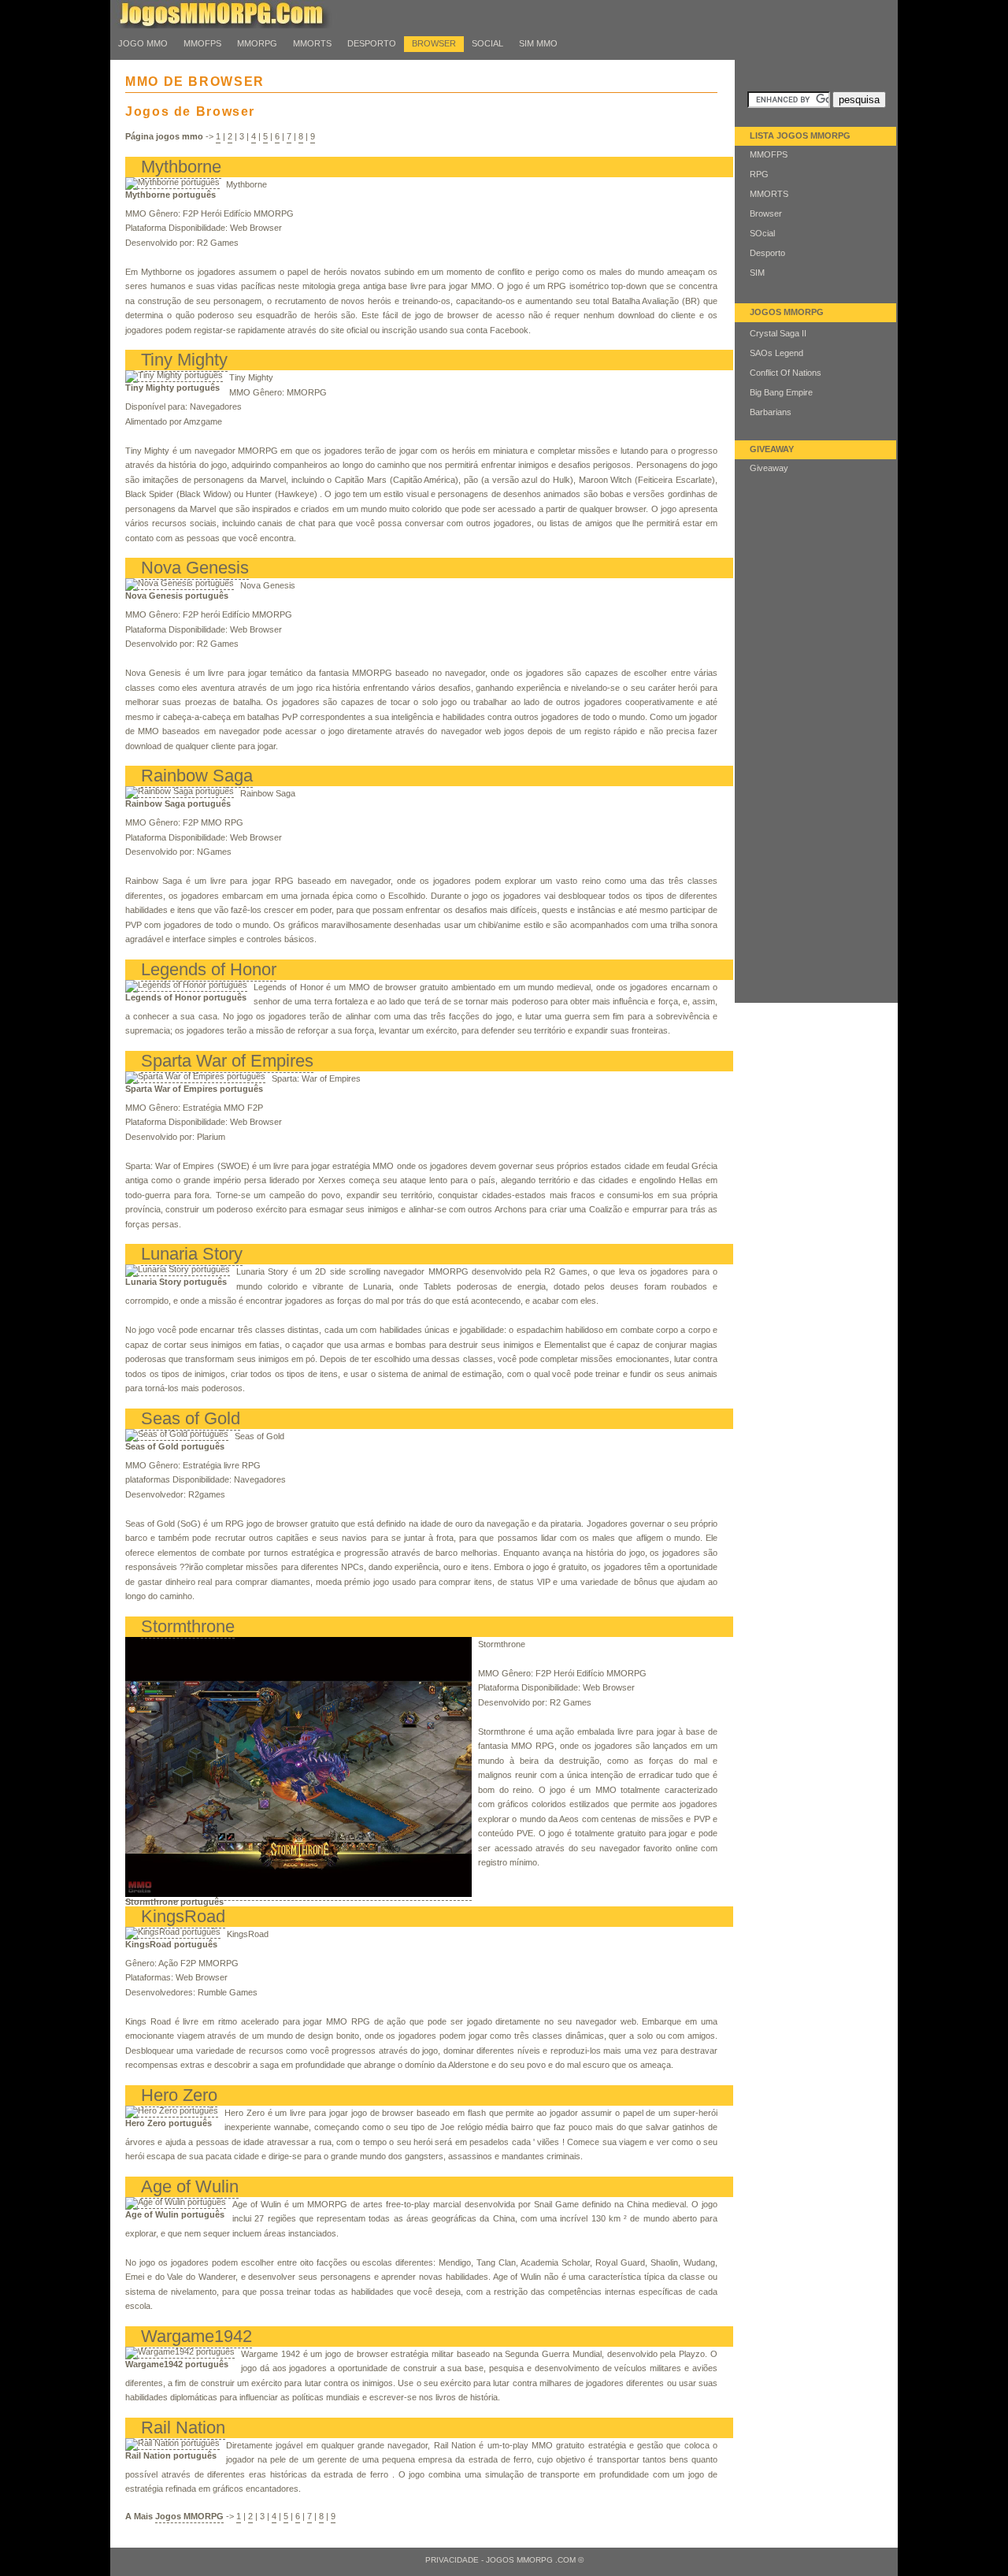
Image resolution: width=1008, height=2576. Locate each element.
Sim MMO (538, 43)
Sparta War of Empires (227, 1061)
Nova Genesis (195, 568)
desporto (372, 43)
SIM (757, 273)
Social (487, 43)
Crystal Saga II (778, 333)
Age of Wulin (190, 2186)
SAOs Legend (776, 353)
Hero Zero (179, 2095)
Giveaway (769, 468)
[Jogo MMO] (236, 25)
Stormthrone (188, 1626)
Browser (434, 43)
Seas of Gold (191, 1418)
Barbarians (771, 412)
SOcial (762, 233)
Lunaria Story (192, 1254)
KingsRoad (183, 1916)
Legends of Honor (209, 969)
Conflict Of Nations (786, 373)
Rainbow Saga (197, 776)
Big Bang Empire (781, 392)
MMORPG (257, 43)
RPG (759, 174)
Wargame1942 (196, 2336)
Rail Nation (183, 2428)
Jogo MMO (143, 43)
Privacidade (452, 2560)
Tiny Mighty (184, 360)
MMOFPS (202, 43)
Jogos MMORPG (189, 2516)
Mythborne (181, 167)
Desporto (767, 253)
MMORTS (312, 43)
